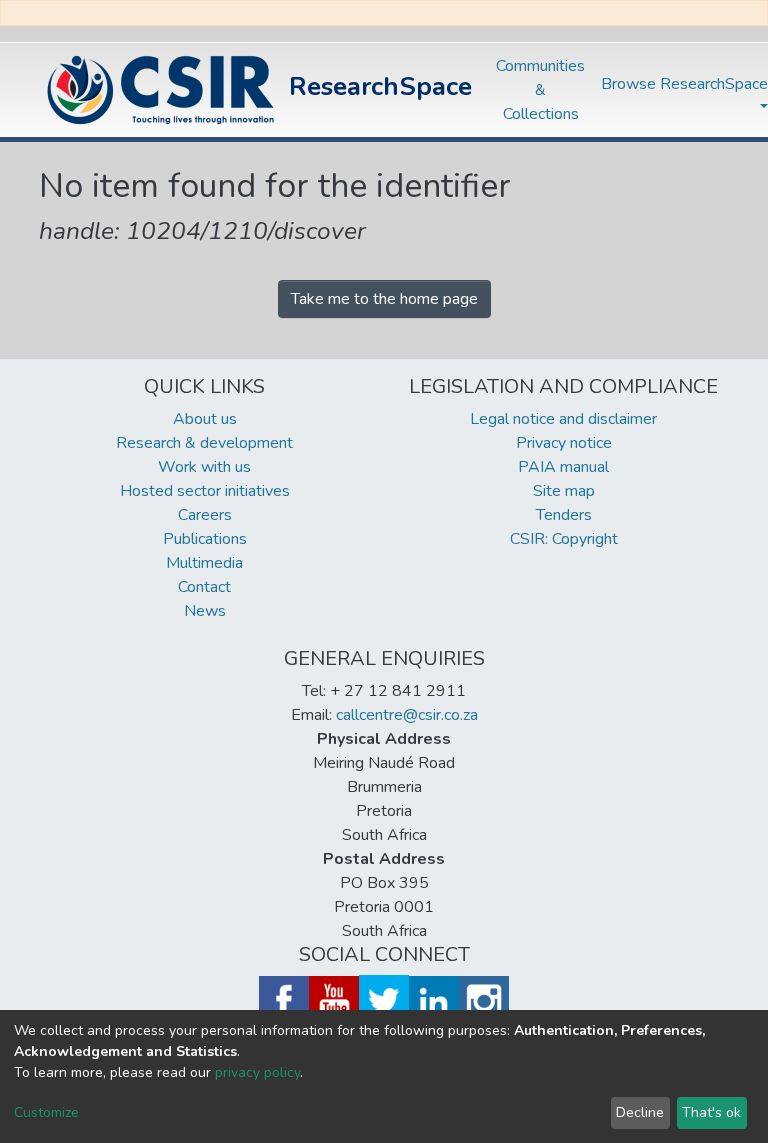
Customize (46, 1112)
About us (205, 419)
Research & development (204, 443)
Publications (205, 539)
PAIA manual (563, 467)
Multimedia (204, 563)
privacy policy (257, 1072)
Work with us (204, 467)
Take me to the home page (384, 299)
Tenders (564, 515)
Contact (204, 587)
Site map (564, 491)
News (205, 611)
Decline (640, 1112)
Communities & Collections (540, 90)
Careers (205, 515)
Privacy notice (564, 443)
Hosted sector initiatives (205, 491)
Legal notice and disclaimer (563, 419)
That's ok (711, 1112)
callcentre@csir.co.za (407, 715)
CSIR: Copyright (564, 539)
